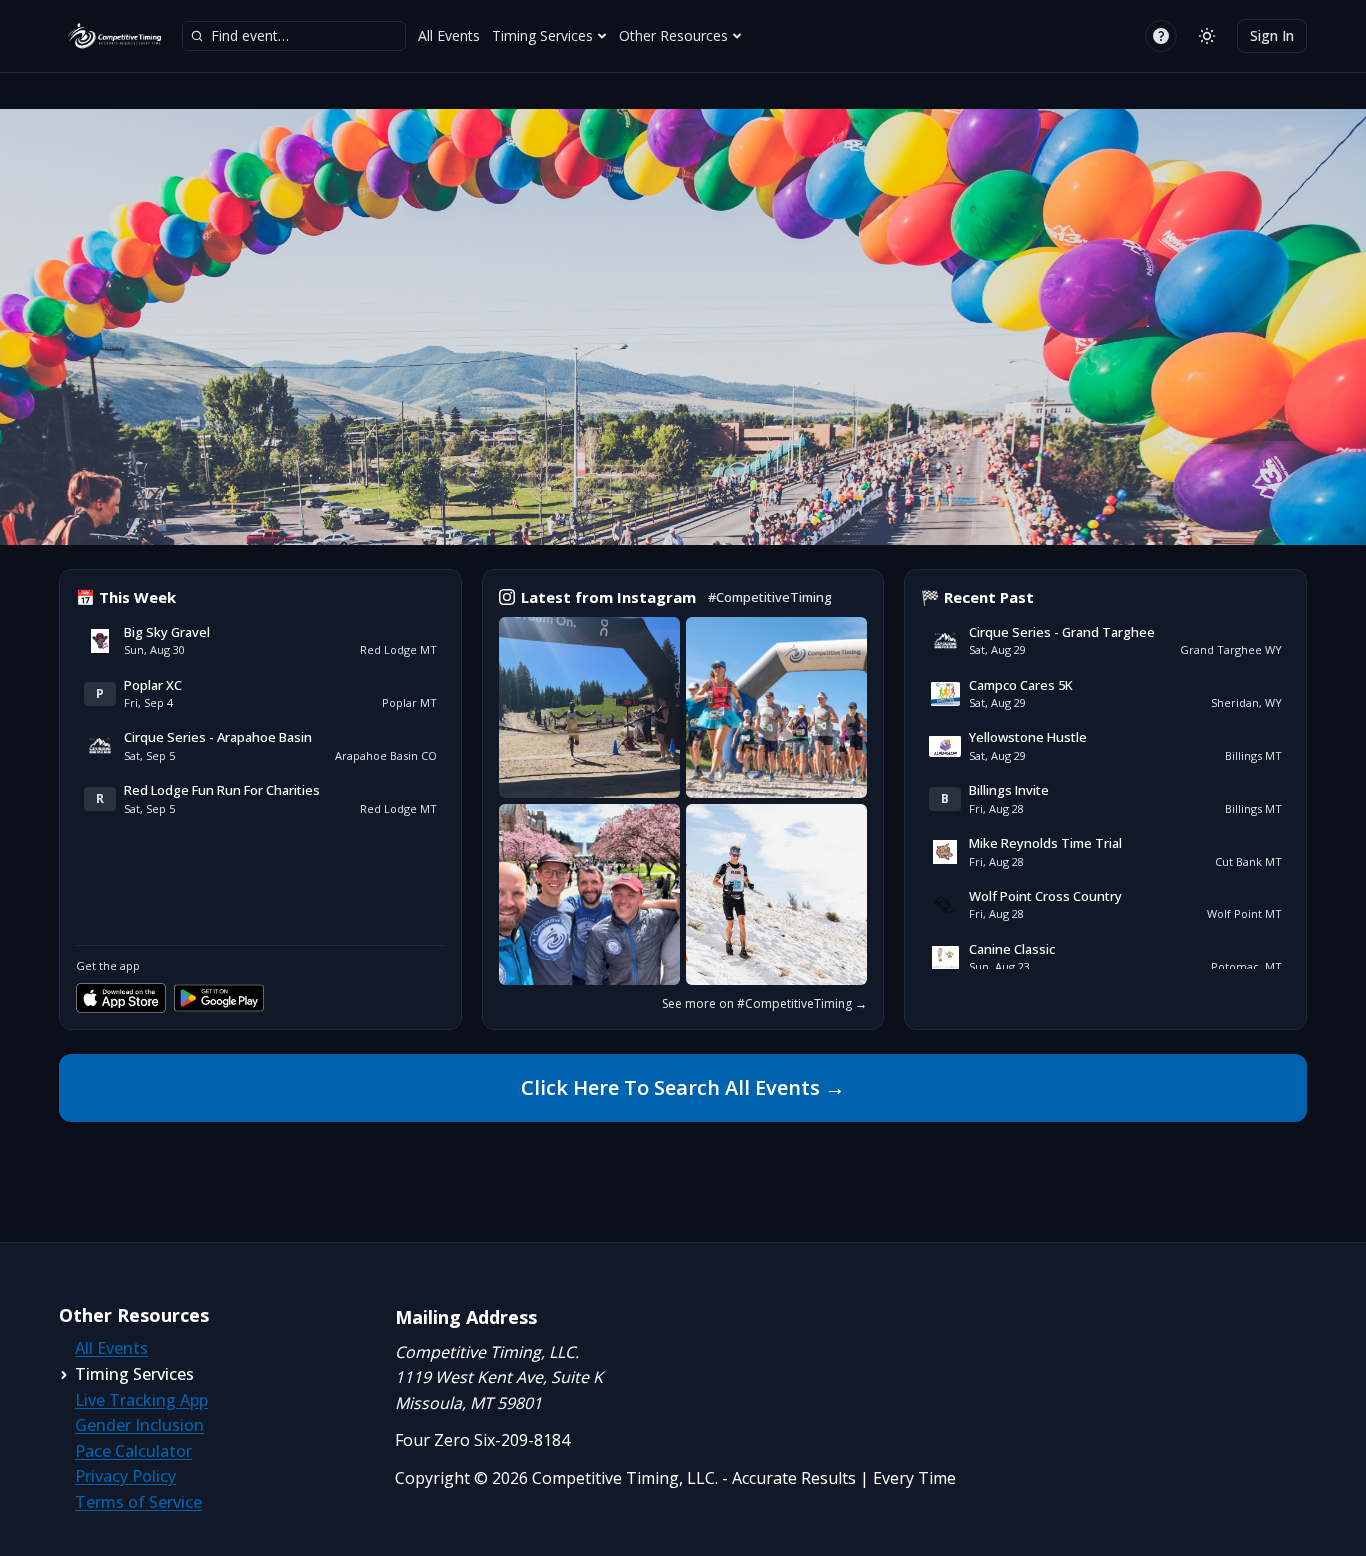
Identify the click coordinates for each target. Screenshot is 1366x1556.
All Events (449, 35)
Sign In (1272, 35)
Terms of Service (138, 1502)
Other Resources (673, 35)
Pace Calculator (133, 1451)
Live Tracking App (141, 1400)
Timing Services (542, 35)
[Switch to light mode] (1207, 36)
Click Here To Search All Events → (683, 1087)
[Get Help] (1161, 36)
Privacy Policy (125, 1476)
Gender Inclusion (139, 1425)
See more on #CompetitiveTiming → (764, 1003)
